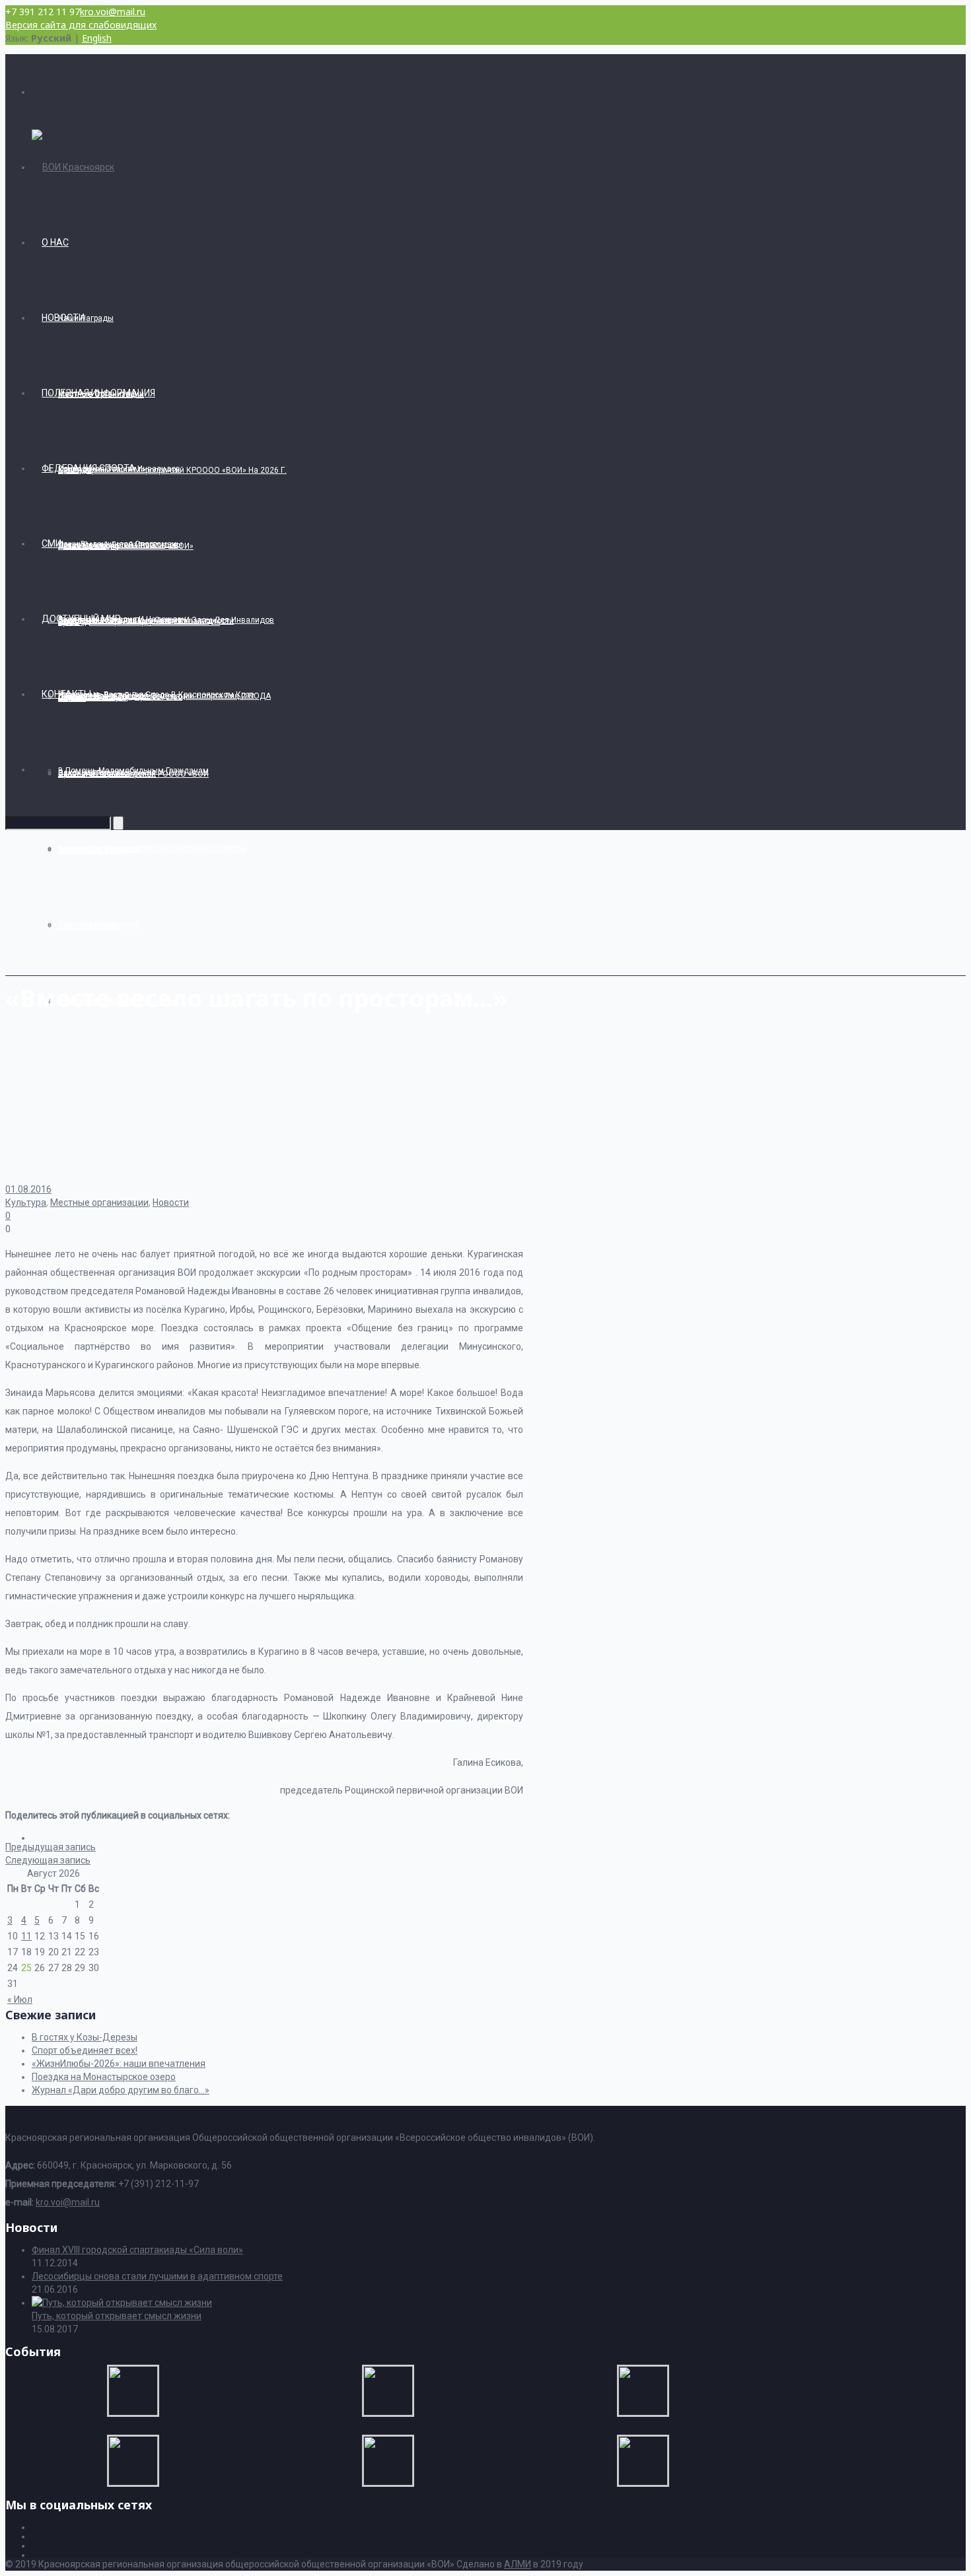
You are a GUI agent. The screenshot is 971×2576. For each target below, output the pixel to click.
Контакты (66, 694)
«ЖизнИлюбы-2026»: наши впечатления (119, 2064)
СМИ (52, 543)
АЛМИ (518, 2564)
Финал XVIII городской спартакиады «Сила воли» (137, 2250)
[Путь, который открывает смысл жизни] (122, 2303)
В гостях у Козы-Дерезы (85, 2037)
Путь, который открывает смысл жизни (117, 2316)
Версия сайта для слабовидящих (81, 25)
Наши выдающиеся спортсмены (120, 544)
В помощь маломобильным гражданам (133, 771)
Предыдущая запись (51, 1847)
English (97, 38)
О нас (55, 242)
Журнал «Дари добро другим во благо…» (121, 2090)
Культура (26, 1202)
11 (26, 1936)
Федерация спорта (89, 468)
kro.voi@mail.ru (113, 12)
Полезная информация (98, 393)
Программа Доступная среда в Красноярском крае (156, 695)
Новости (63, 318)
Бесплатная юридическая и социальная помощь (152, 849)
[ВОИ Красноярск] (73, 167)
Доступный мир (81, 619)
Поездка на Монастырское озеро (104, 2077)
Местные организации (99, 1202)
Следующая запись (48, 1860)
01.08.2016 (28, 1189)
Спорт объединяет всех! (85, 2050)
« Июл (20, 2000)
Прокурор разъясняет (98, 924)
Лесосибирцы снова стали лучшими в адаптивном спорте (157, 2276)
